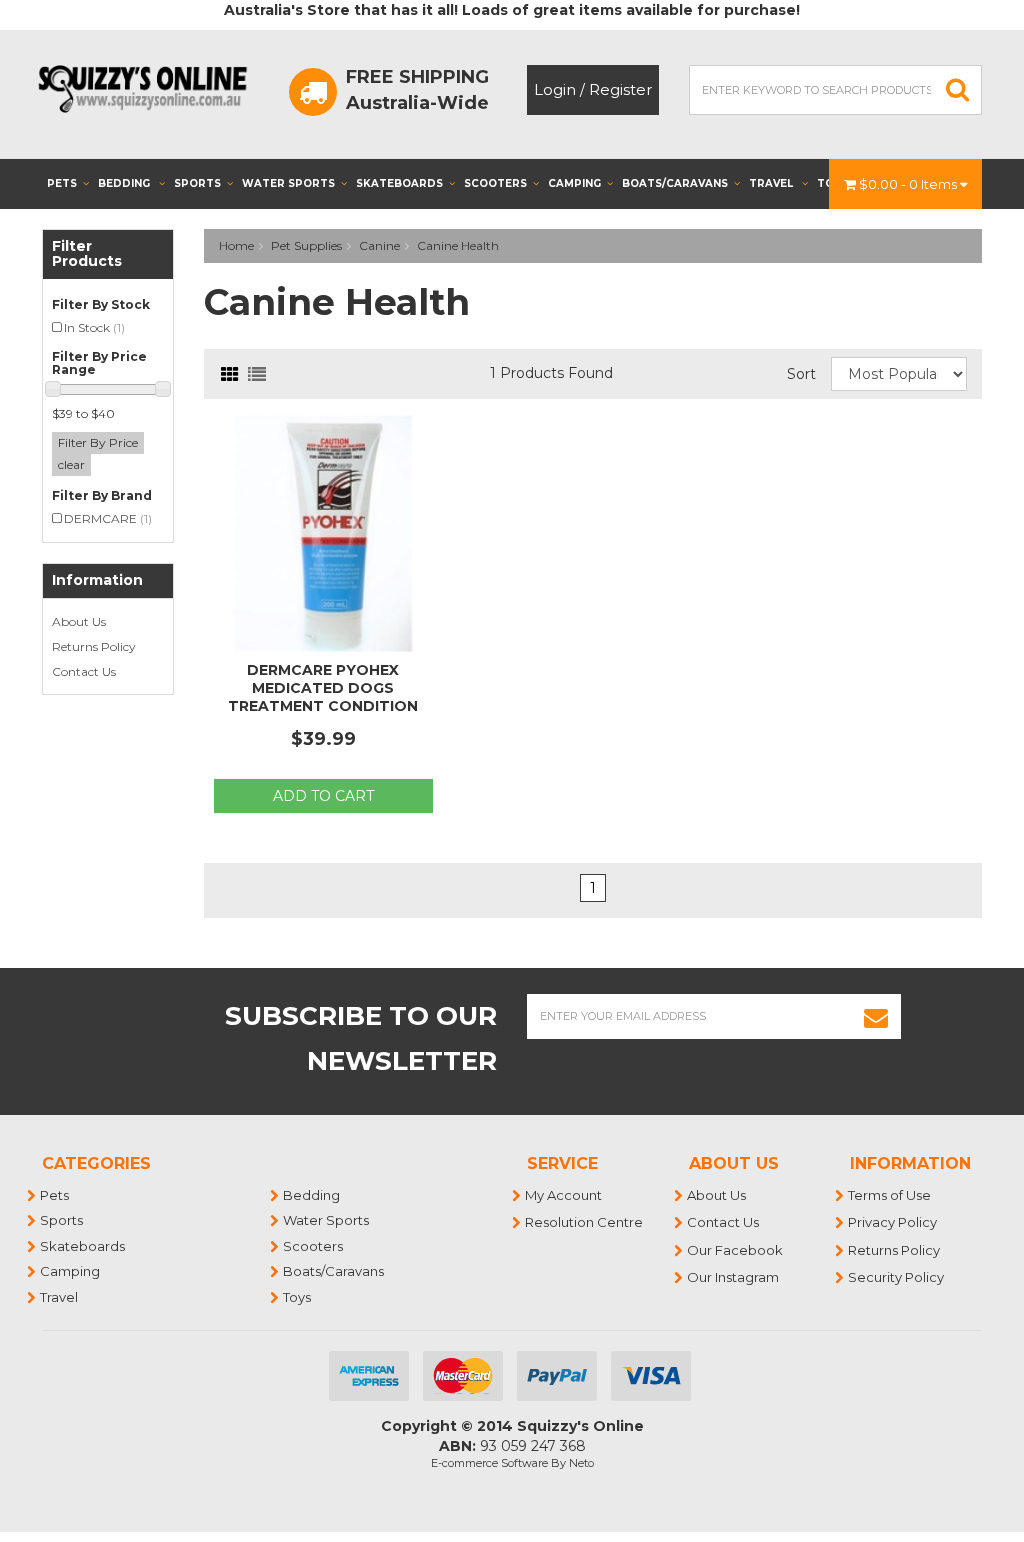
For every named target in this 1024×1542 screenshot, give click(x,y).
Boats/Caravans (675, 183)
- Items (909, 184)
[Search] (958, 90)
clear (71, 464)
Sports (197, 183)
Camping (574, 183)
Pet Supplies (306, 245)
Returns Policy (94, 646)
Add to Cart (323, 796)
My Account (564, 1195)
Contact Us (84, 671)
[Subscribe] (876, 1016)
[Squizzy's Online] (148, 88)
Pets (62, 183)
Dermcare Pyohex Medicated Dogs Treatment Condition (323, 688)
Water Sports (288, 183)
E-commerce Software (489, 1463)
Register (620, 89)
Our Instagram (734, 1277)
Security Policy (897, 1277)
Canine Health (458, 245)
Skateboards (399, 183)
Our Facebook (736, 1250)
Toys (298, 1297)
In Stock (94, 327)
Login (555, 89)
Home (236, 245)
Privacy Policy (893, 1222)
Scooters (495, 183)
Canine (379, 245)
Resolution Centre (585, 1222)
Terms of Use (890, 1195)
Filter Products (87, 254)
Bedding (125, 183)
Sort (801, 374)
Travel (772, 183)
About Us (79, 621)
